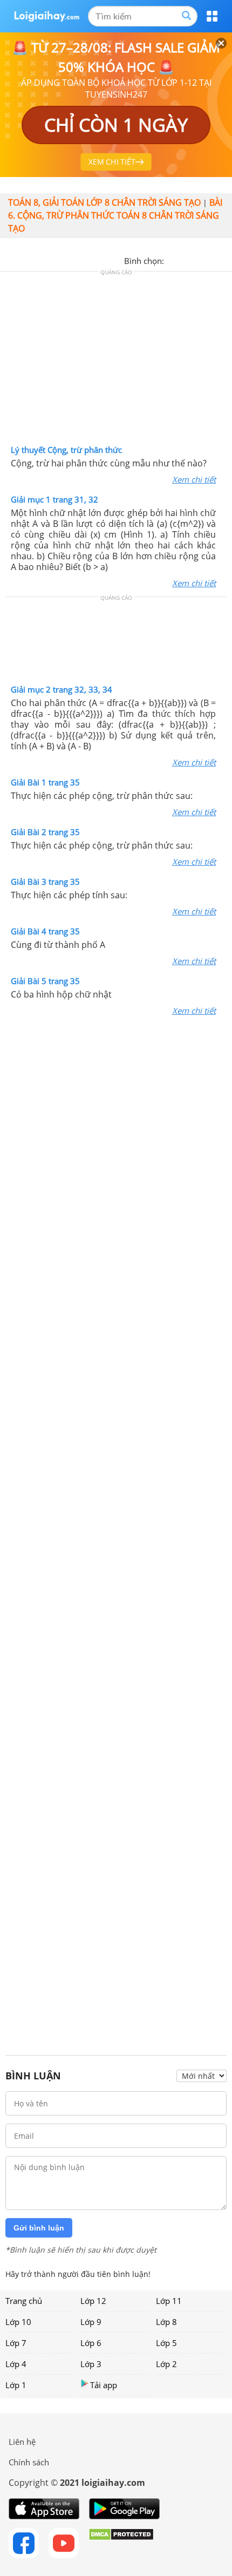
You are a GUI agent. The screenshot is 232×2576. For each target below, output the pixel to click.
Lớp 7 (16, 2343)
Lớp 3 (91, 2364)
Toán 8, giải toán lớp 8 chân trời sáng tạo (104, 202)
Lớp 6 (91, 2343)
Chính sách (29, 2462)
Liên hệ (22, 2442)
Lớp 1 (16, 2385)
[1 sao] (173, 260)
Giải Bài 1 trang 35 (45, 782)
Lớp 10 (18, 2322)
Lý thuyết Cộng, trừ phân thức (66, 450)
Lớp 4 (16, 2364)
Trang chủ (24, 2301)
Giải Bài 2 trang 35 (45, 832)
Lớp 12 (93, 2301)
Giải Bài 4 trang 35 (45, 931)
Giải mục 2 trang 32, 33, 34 (62, 689)
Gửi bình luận (39, 2228)
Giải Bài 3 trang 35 (45, 882)
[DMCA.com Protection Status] (121, 2543)
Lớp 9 (91, 2322)
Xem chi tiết (194, 479)
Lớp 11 (169, 2301)
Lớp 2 (166, 2364)
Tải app (104, 2385)
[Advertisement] (116, 361)
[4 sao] (211, 260)
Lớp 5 (166, 2343)
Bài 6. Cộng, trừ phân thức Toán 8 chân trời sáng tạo (115, 215)
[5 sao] (224, 260)
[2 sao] (186, 260)
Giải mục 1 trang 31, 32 (54, 499)
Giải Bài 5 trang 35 (45, 981)
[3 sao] (199, 260)
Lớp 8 (166, 2322)
